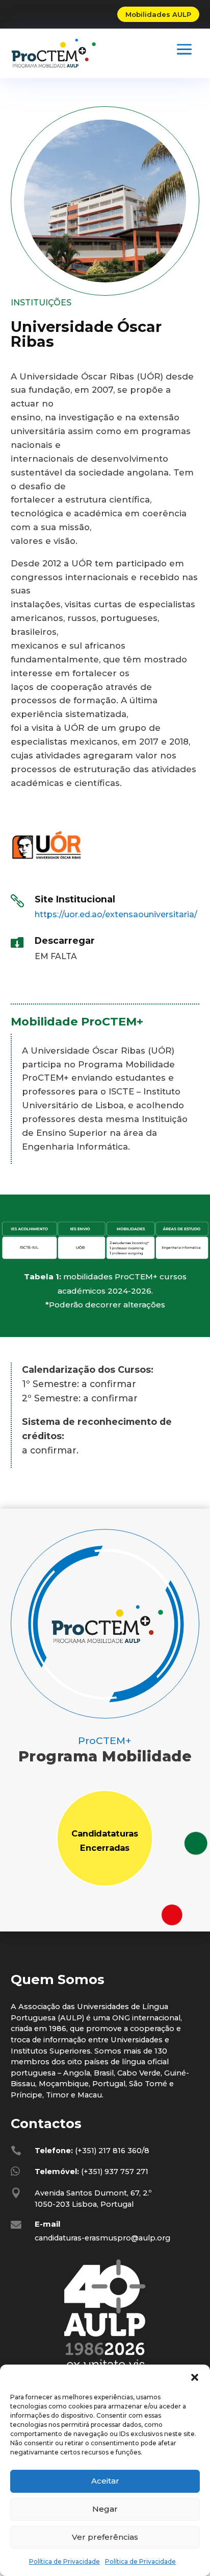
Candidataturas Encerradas (105, 1841)
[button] (195, 2377)
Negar (105, 2509)
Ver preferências (105, 2537)
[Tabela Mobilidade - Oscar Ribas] (105, 1260)
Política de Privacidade (64, 2561)
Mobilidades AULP (158, 14)
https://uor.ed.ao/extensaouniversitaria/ (116, 914)
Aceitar (105, 2481)
